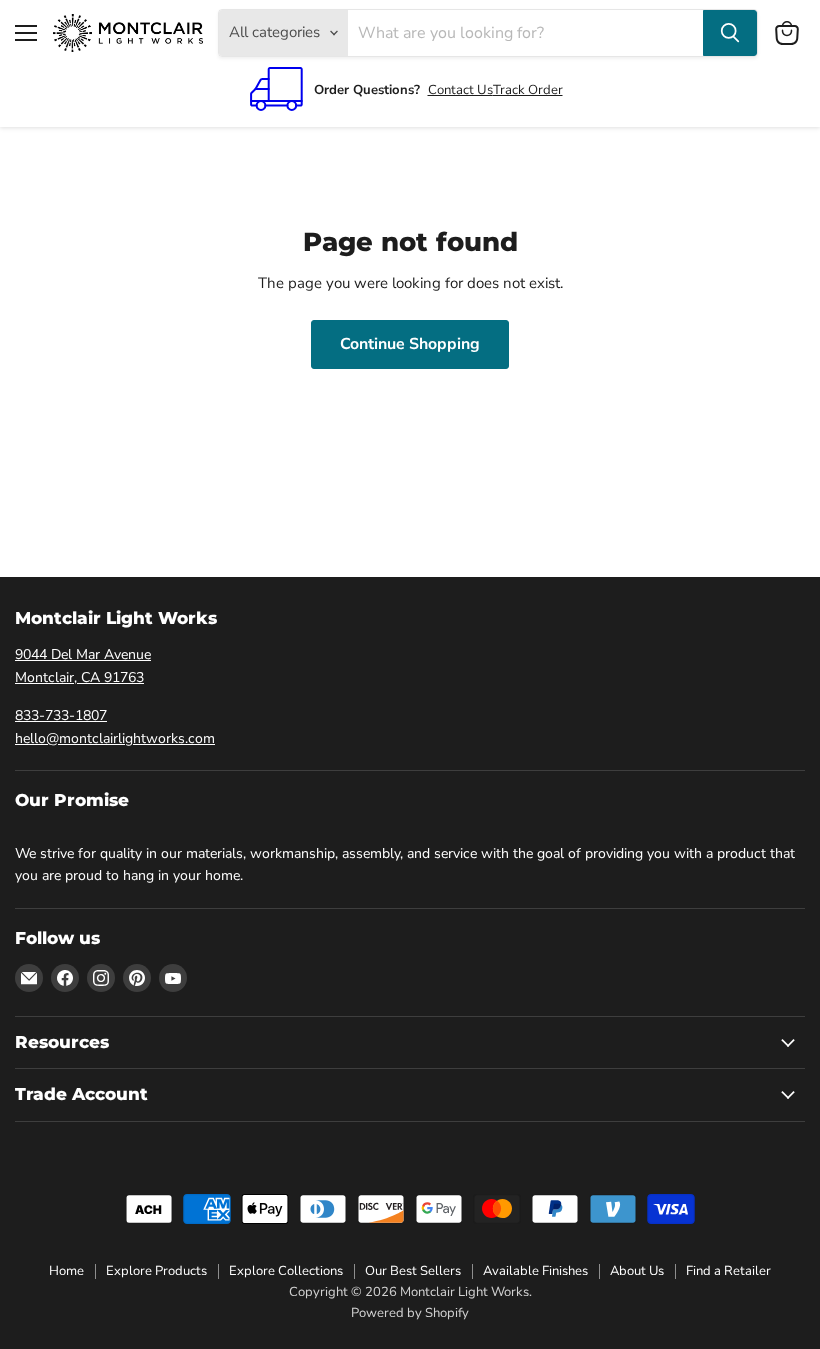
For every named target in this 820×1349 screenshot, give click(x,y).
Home (66, 1271)
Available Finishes (535, 1271)
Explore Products (156, 1271)
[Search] (730, 33)
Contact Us (460, 90)
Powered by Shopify (410, 1313)
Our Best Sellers (413, 1271)
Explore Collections (286, 1271)
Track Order (528, 90)
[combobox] (525, 33)
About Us (637, 1271)
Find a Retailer (728, 1271)
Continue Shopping (410, 344)
